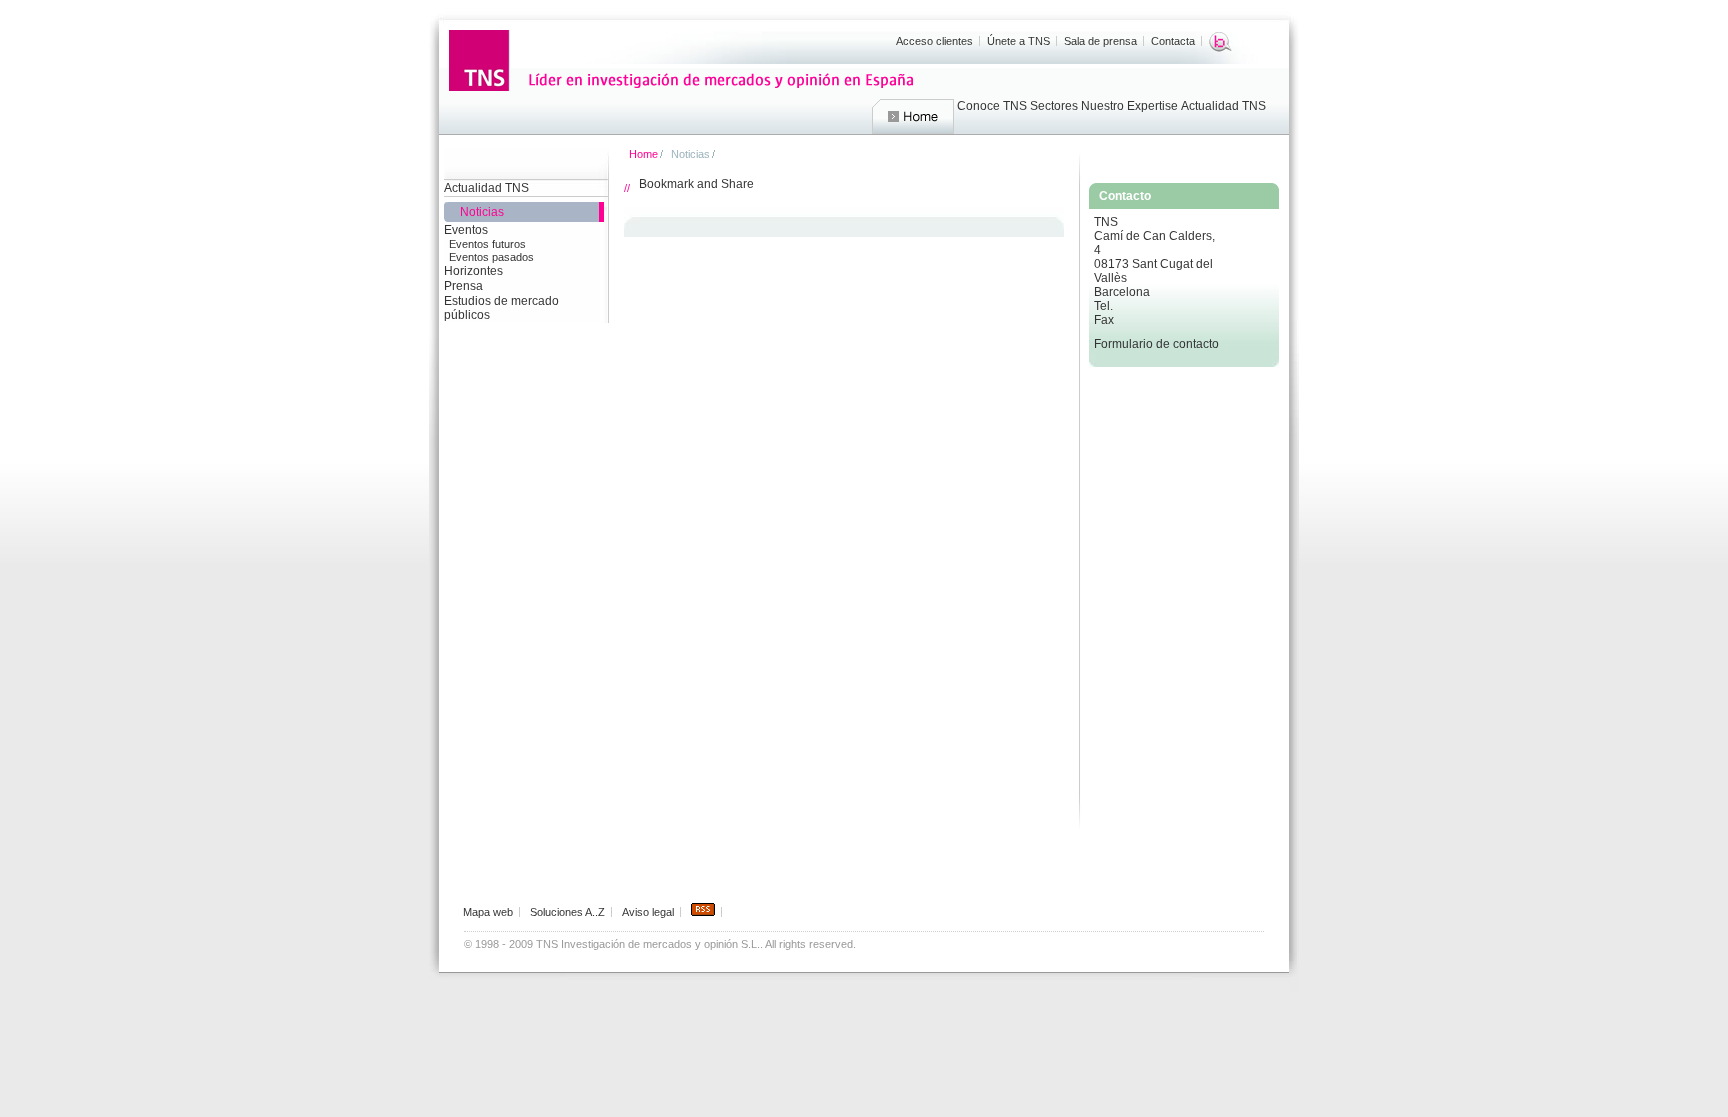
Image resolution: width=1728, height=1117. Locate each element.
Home (913, 117)
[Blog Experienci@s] (1220, 42)
